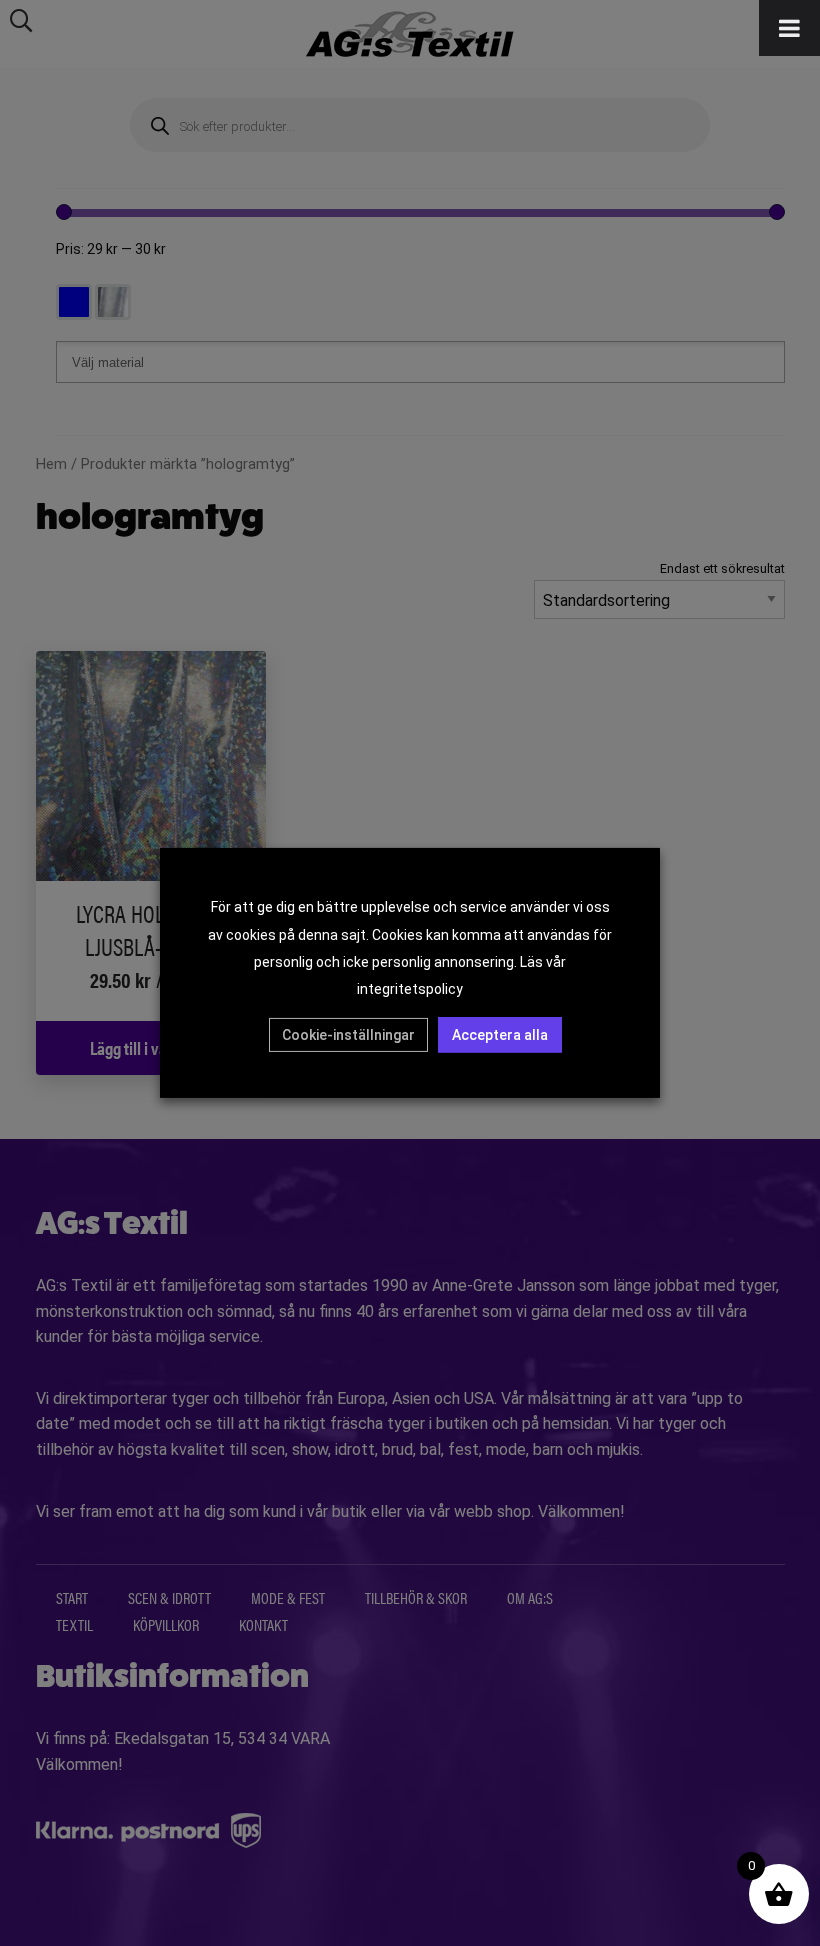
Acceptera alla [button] (500, 1035)
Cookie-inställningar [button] (348, 1035)
